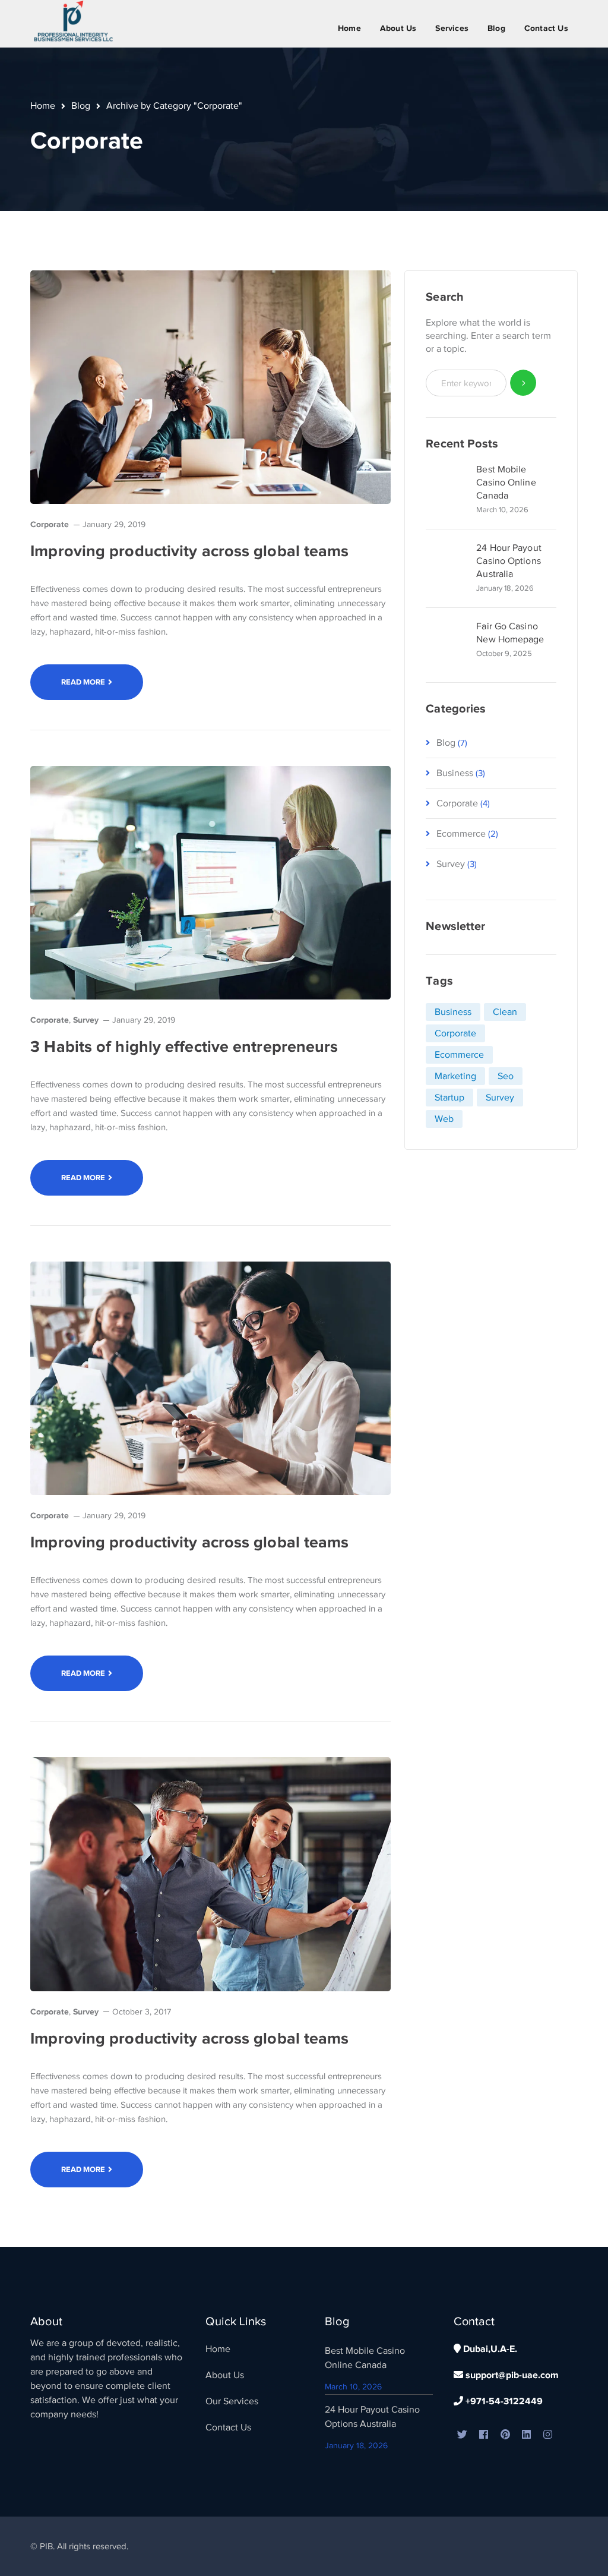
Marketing (455, 1076)
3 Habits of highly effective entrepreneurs (184, 1046)
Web (444, 1119)
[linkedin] (527, 2435)
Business (455, 773)
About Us (225, 2375)
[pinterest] (505, 2435)
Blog (81, 106)
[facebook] (484, 2435)
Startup (449, 1098)
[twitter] (463, 2435)
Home (43, 106)
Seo (506, 1076)
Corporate (50, 524)
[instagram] (548, 2435)
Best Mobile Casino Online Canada (506, 483)
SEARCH (523, 383)
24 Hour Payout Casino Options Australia (509, 561)
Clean (505, 1012)
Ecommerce (461, 834)
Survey (86, 1020)
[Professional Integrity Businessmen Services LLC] (75, 21)
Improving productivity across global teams (189, 551)
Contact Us (228, 2427)
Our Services (232, 2401)
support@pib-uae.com (511, 2375)
